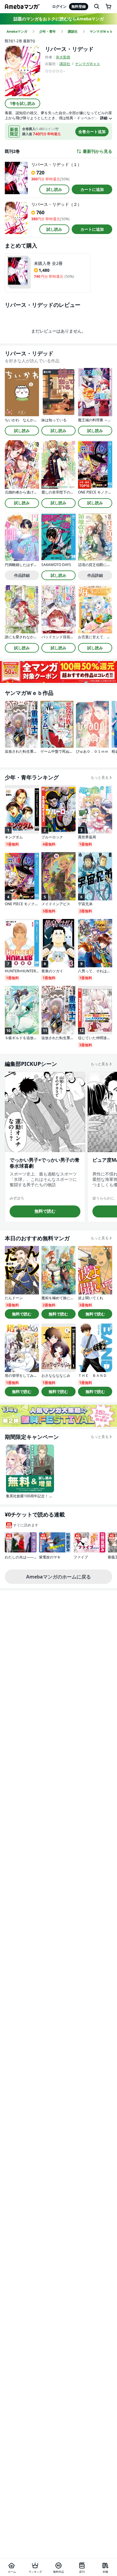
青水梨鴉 (63, 57)
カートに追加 (92, 189)
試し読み (54, 189)
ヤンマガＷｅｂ (88, 64)
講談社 (65, 64)
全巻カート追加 (92, 132)
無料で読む (45, 1211)
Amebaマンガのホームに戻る (58, 1577)
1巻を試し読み (23, 103)
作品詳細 (22, 575)
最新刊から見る (97, 151)
